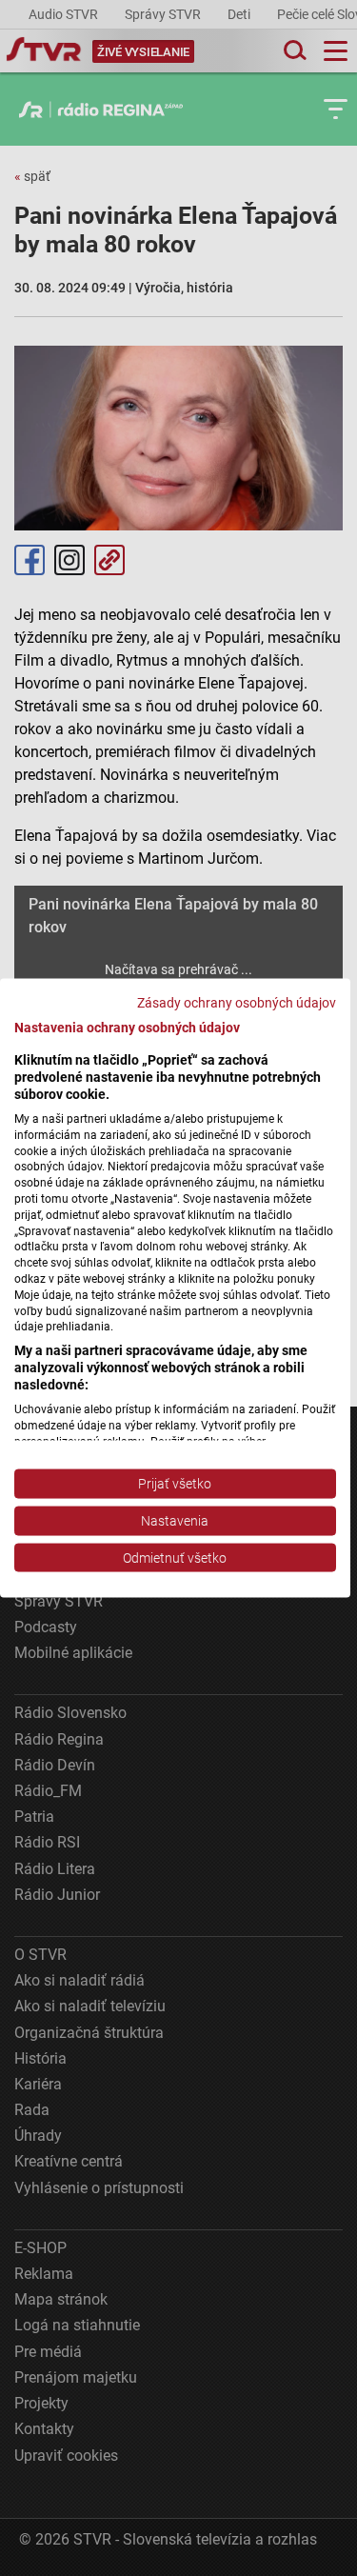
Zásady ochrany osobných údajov (237, 1002)
